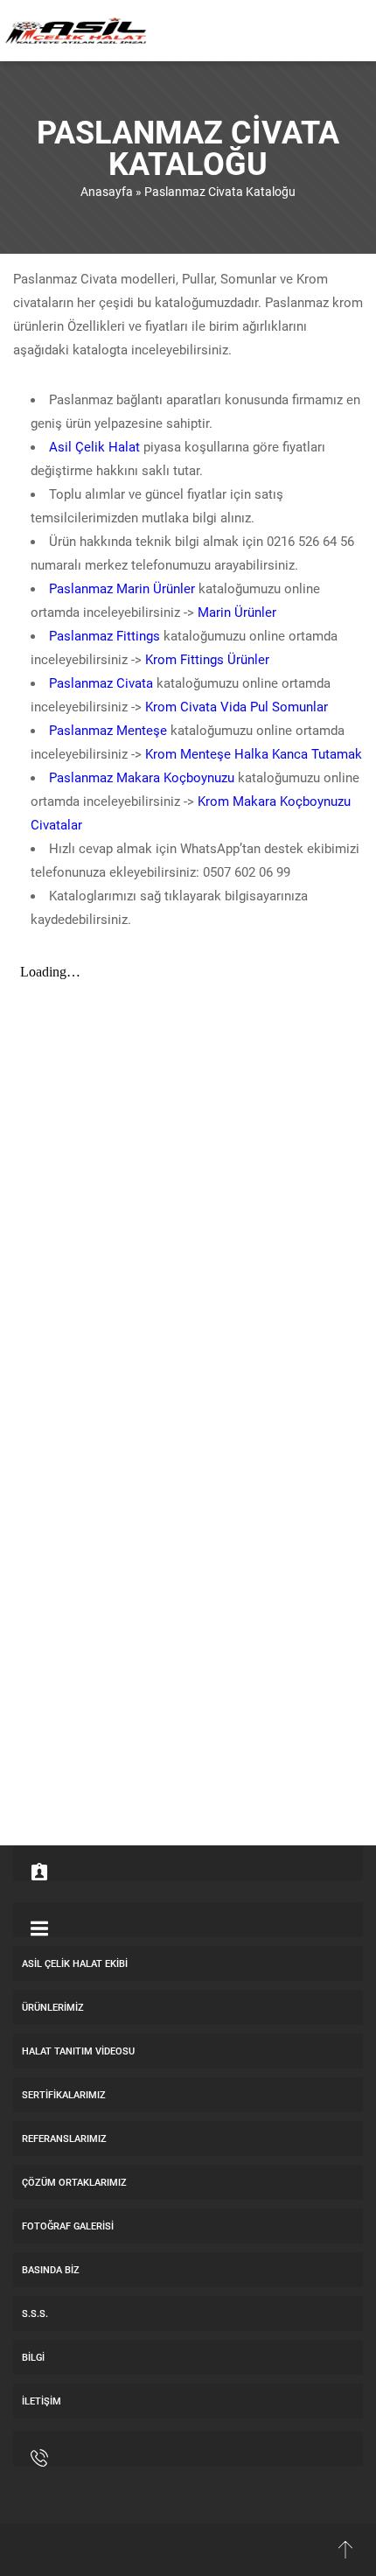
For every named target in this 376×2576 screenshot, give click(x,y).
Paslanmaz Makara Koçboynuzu (142, 777)
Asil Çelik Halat (94, 446)
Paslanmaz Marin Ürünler (122, 588)
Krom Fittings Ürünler (207, 659)
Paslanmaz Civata (101, 682)
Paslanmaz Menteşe (108, 730)
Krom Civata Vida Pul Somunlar (237, 706)
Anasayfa (107, 191)
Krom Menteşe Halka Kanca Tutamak (254, 753)
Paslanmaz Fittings (104, 635)
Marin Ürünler (237, 612)
